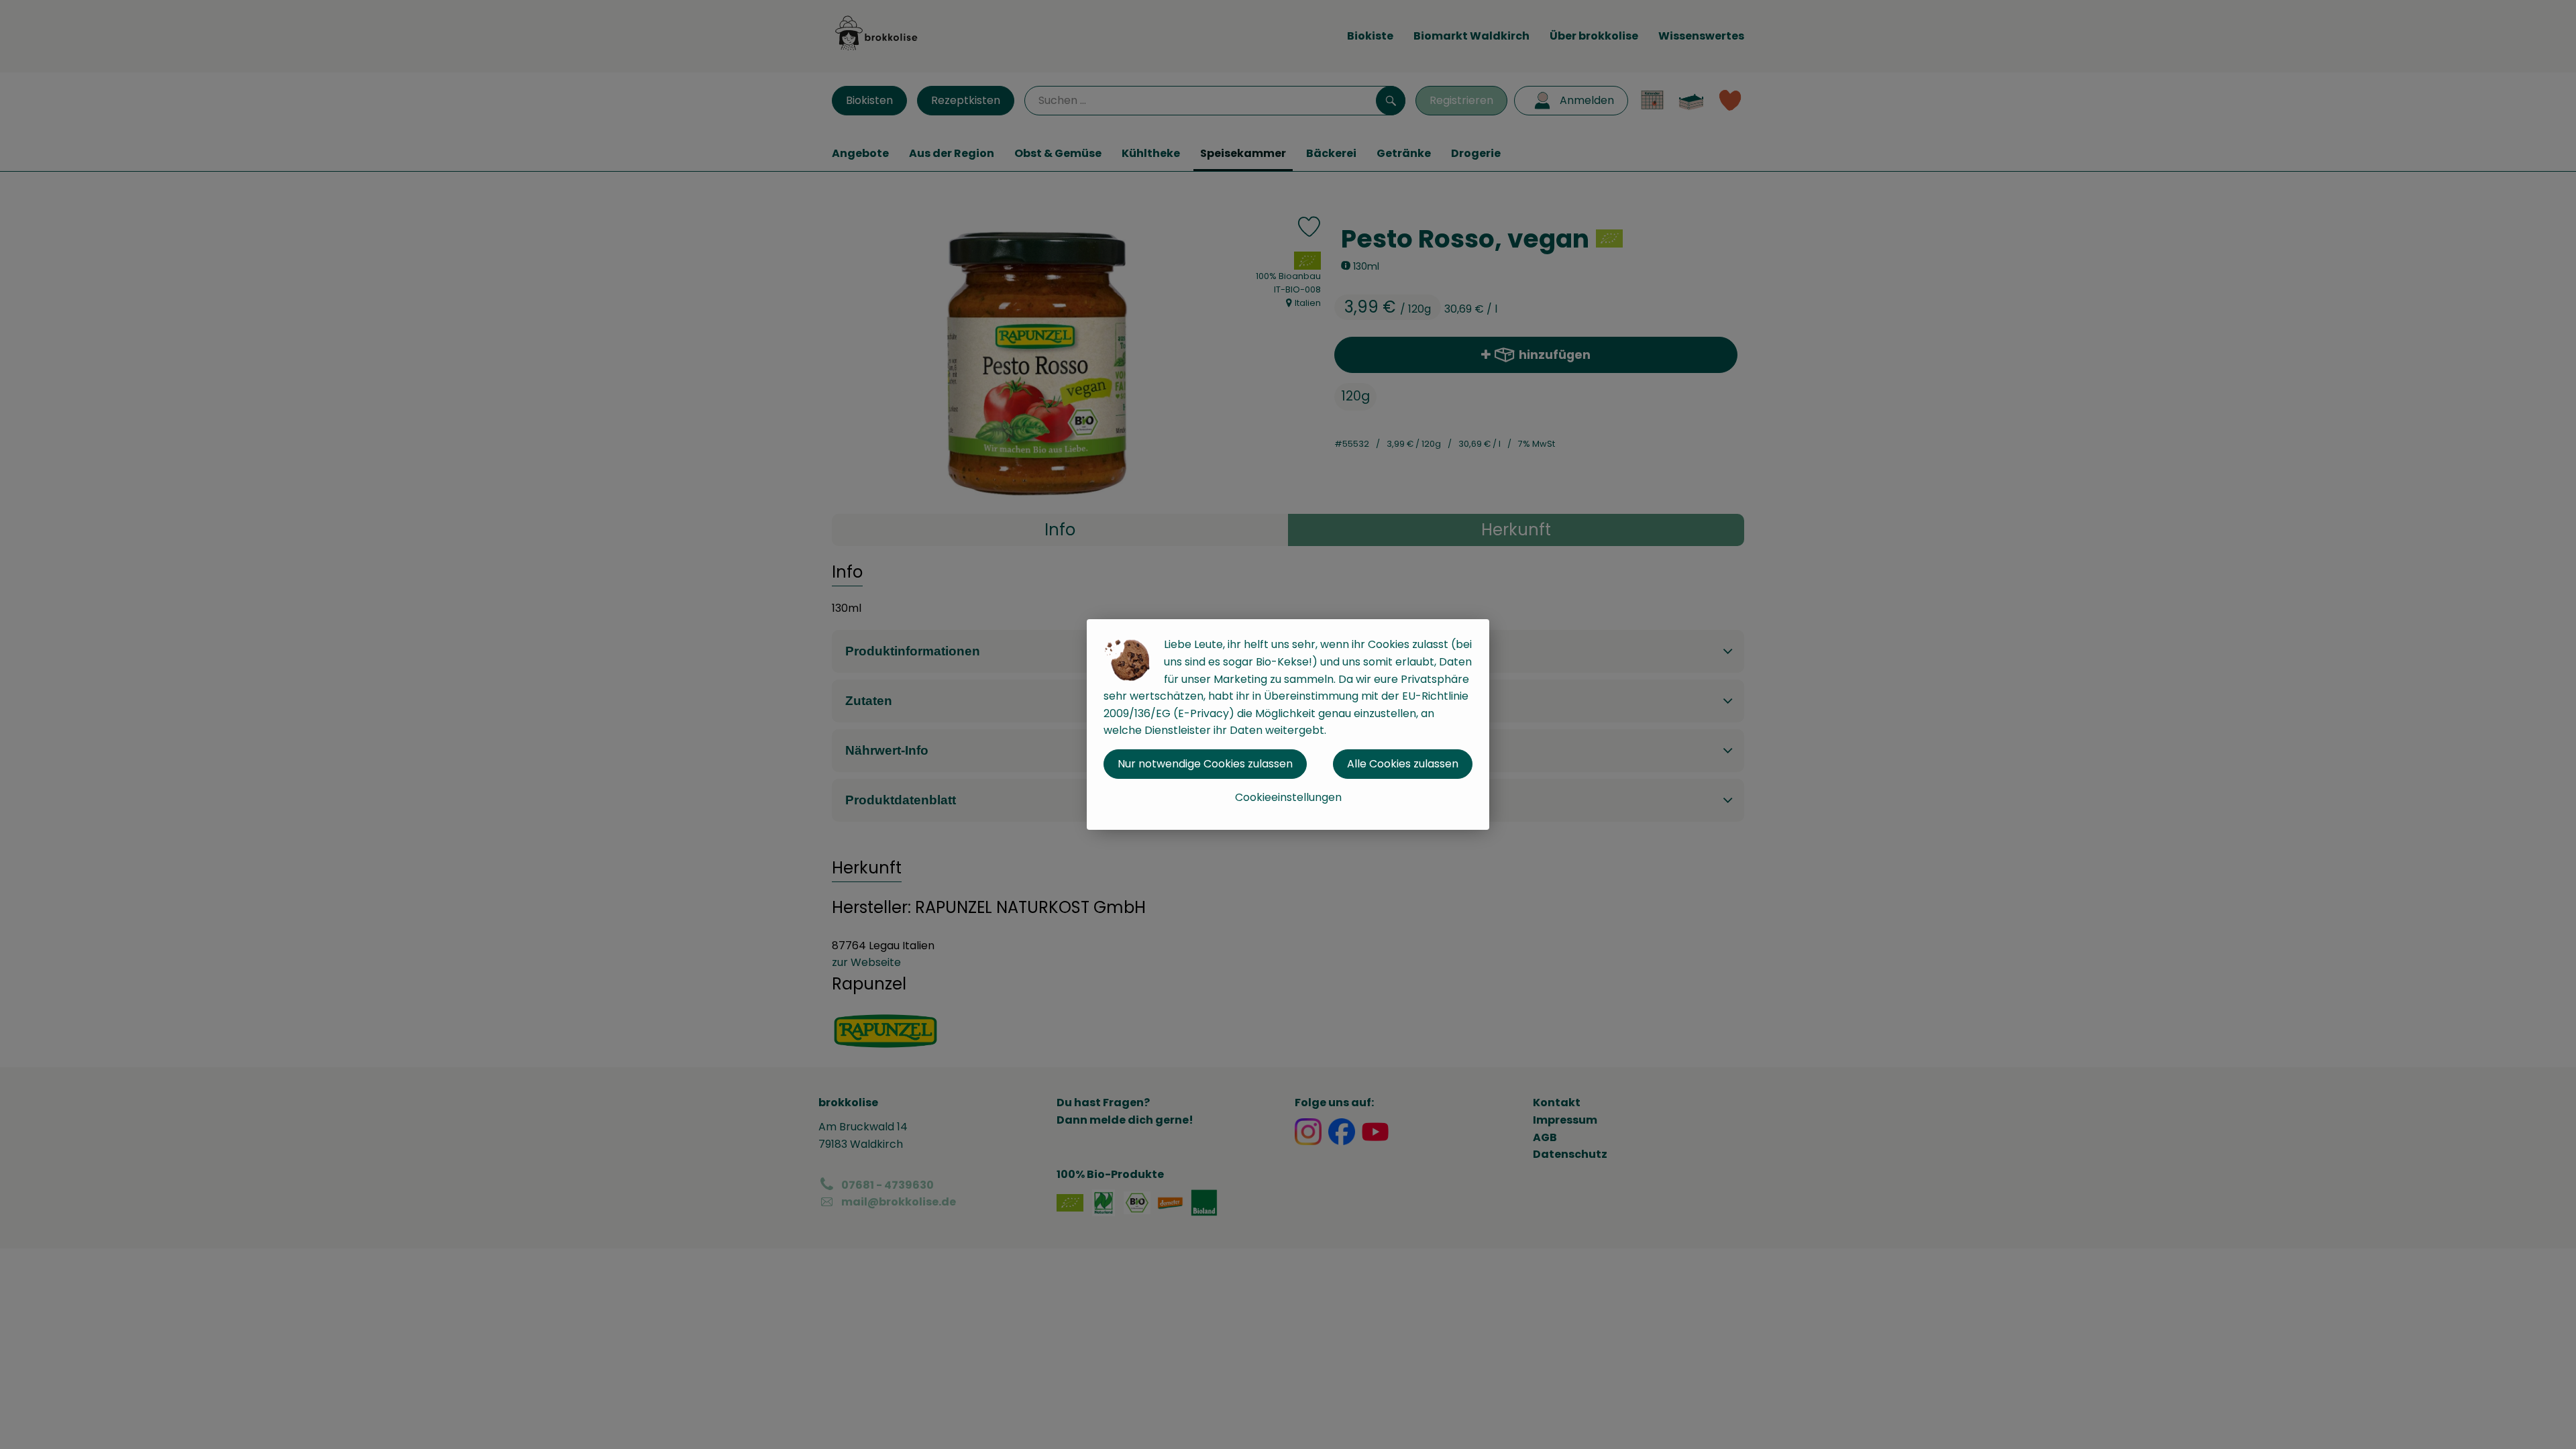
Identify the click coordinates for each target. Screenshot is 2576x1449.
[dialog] (1288, 724)
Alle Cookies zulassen (1403, 764)
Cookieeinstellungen (1288, 797)
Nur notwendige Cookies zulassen (1205, 764)
